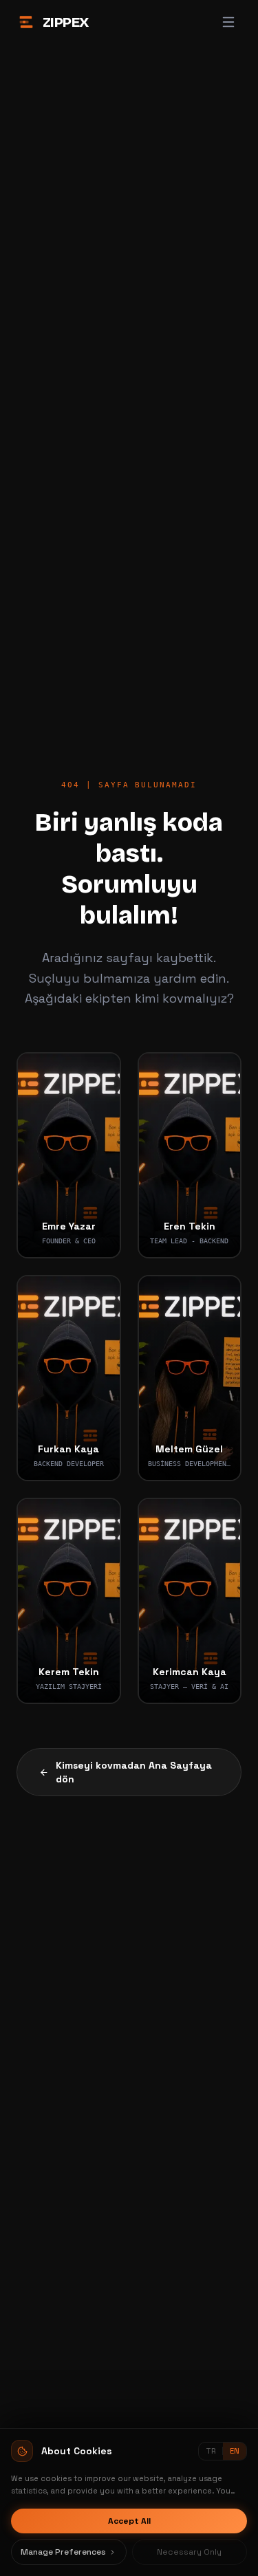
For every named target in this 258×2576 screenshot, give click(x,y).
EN (235, 2451)
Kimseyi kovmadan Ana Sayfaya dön (134, 1772)
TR (211, 2451)
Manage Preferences (63, 2552)
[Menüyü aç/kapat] (228, 22)
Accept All (129, 2521)
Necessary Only (189, 2552)
